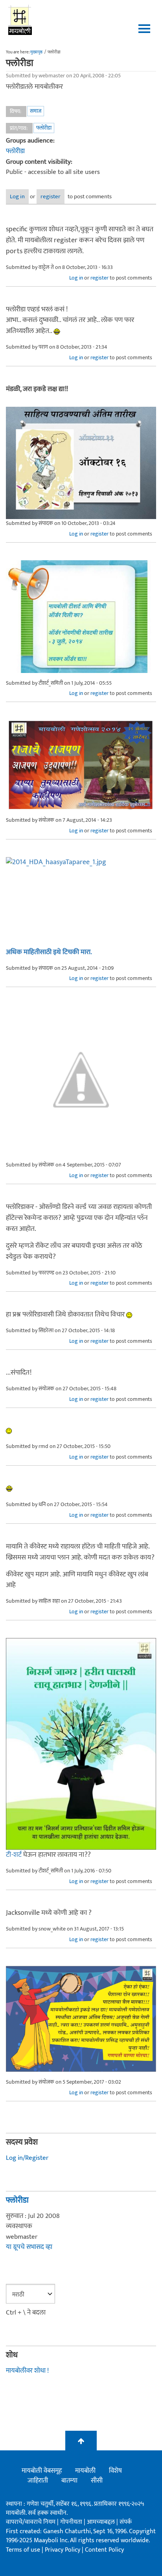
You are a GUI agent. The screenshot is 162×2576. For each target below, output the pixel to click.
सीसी (97, 2481)
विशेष (115, 2471)
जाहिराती (38, 2481)
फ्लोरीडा (44, 128)
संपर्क (126, 2522)
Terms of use (23, 2550)
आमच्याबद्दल (102, 2522)
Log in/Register (27, 2158)
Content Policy (104, 2550)
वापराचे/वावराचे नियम (31, 2522)
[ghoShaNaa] (81, 899)
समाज (36, 111)
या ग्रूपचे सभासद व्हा (29, 2247)
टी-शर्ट (14, 1855)
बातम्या (69, 2481)
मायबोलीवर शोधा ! (27, 2371)
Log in (17, 197)
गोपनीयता (72, 2522)
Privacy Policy (63, 2550)
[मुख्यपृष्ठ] (20, 20)
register (51, 197)
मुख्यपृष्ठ (36, 52)
